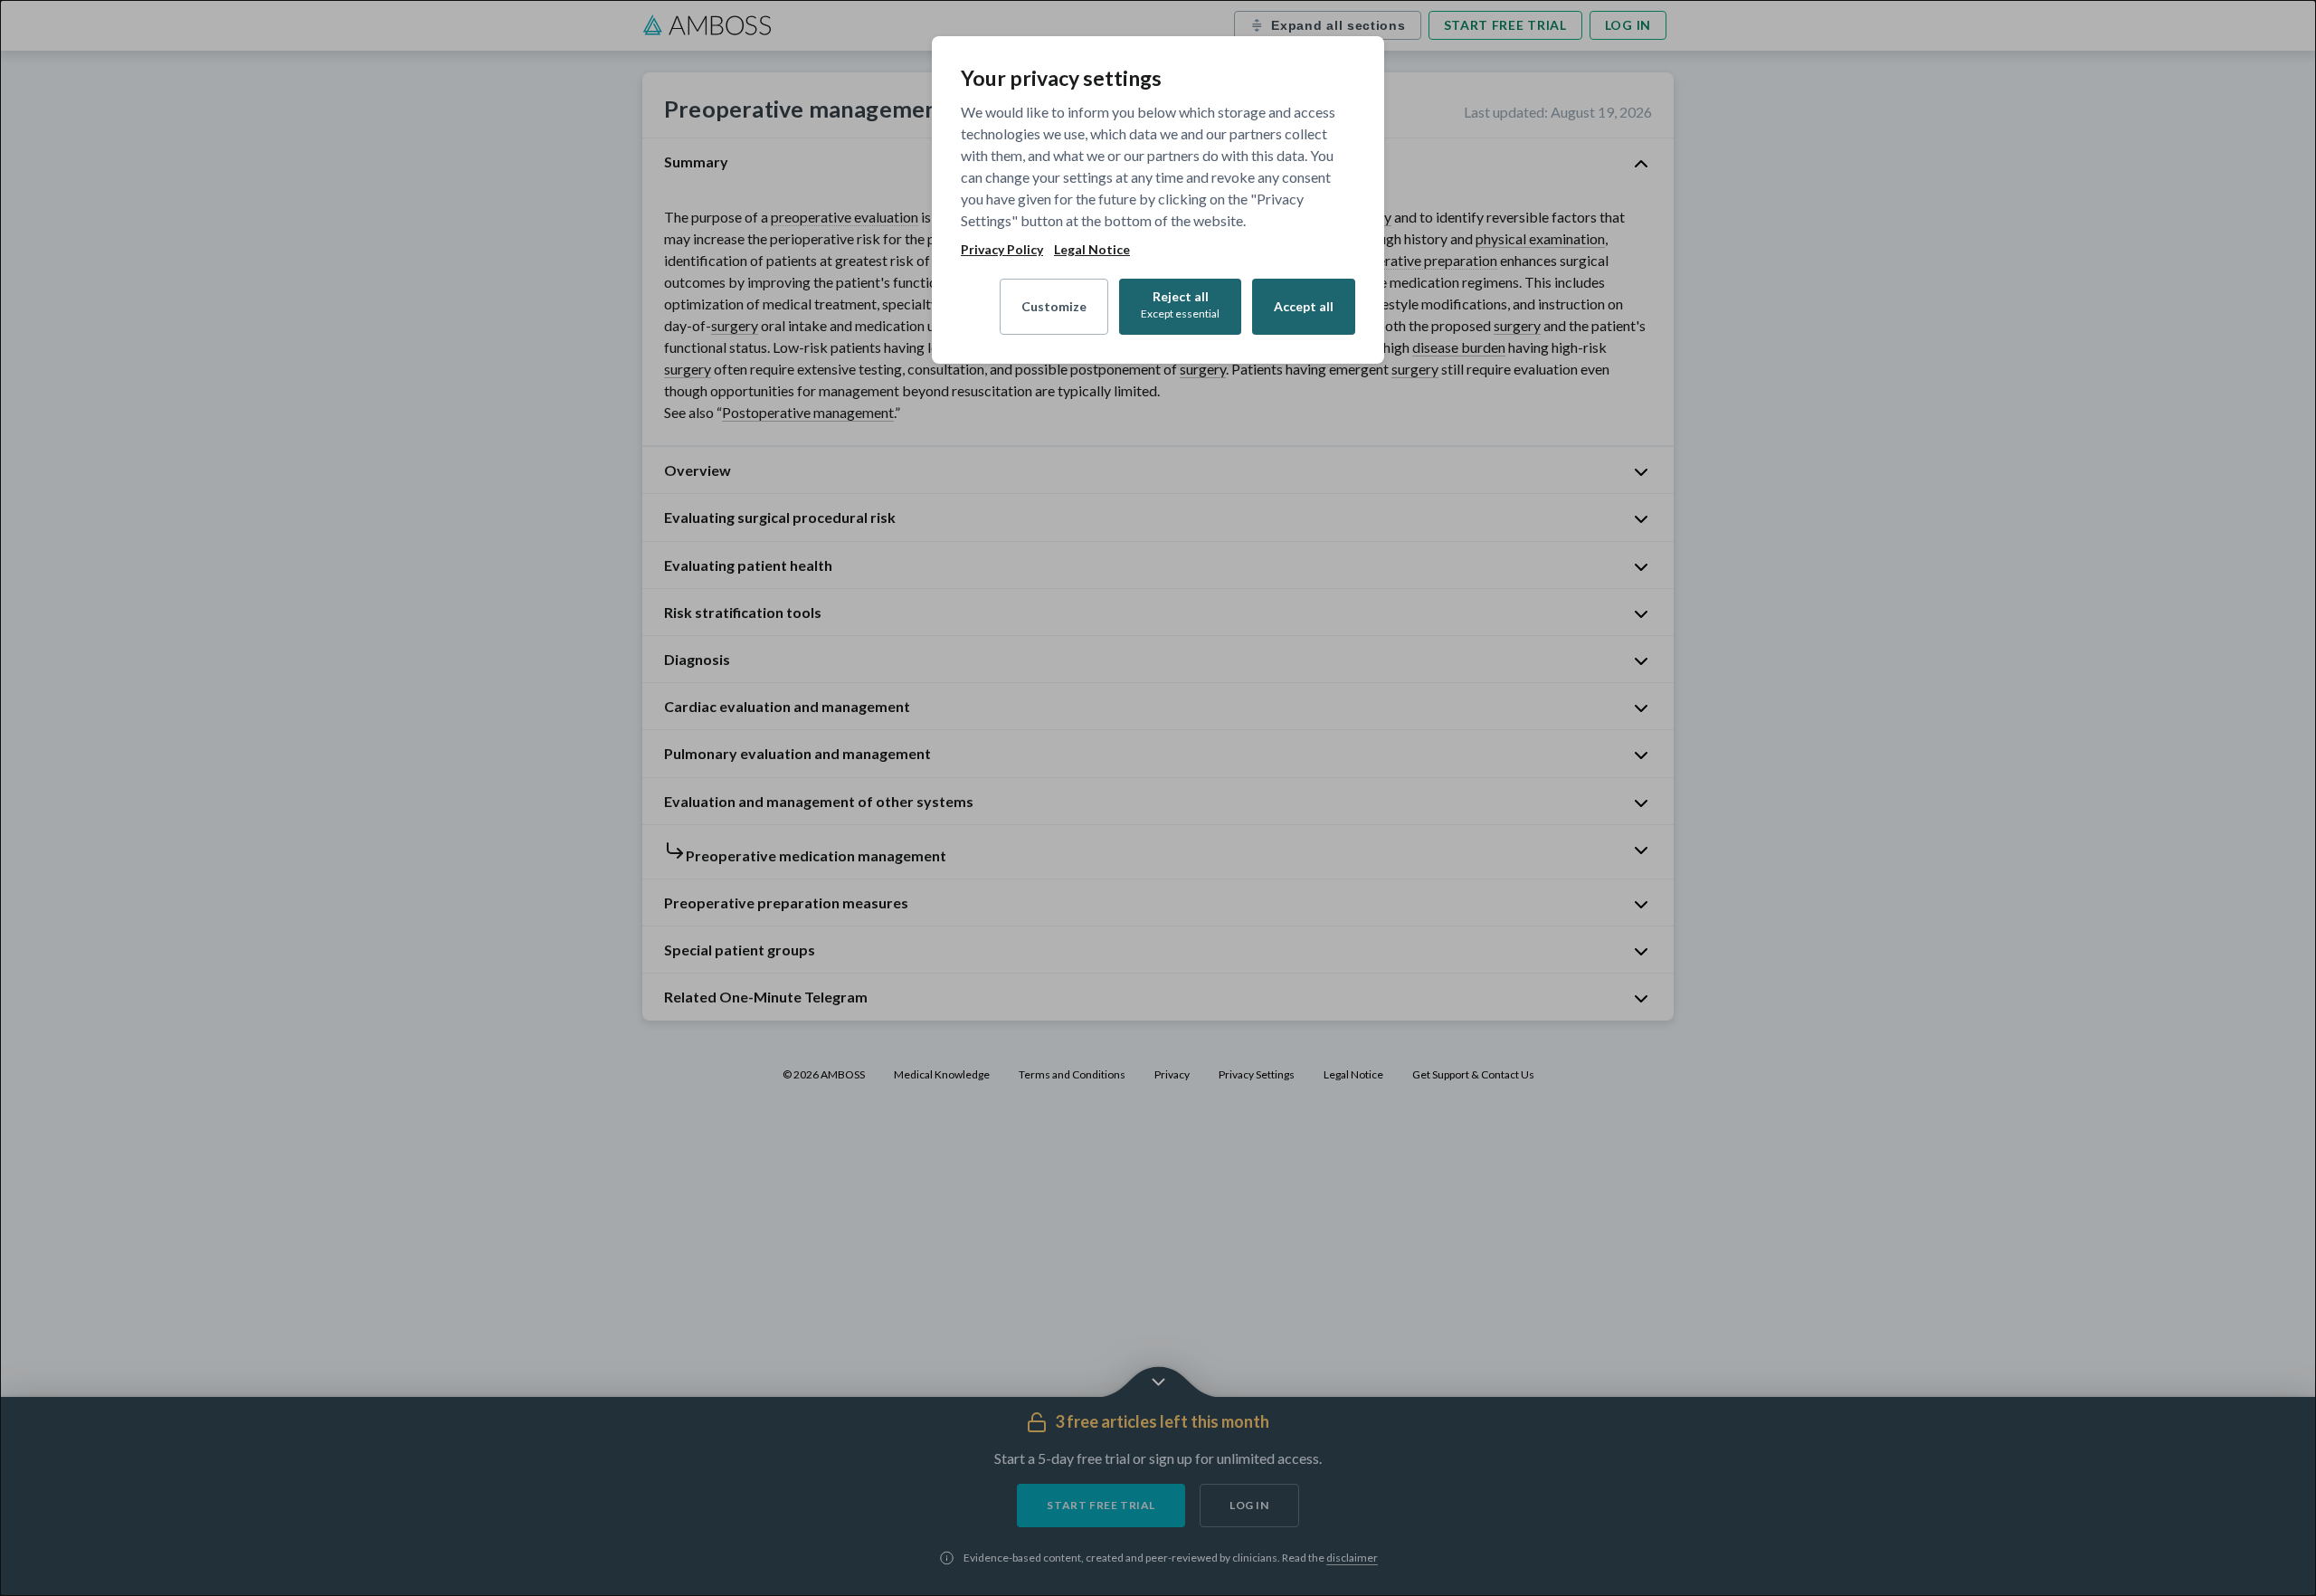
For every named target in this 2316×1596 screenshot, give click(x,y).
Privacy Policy (1002, 250)
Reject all (1180, 304)
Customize (1054, 306)
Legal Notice (1092, 250)
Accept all (1304, 306)
